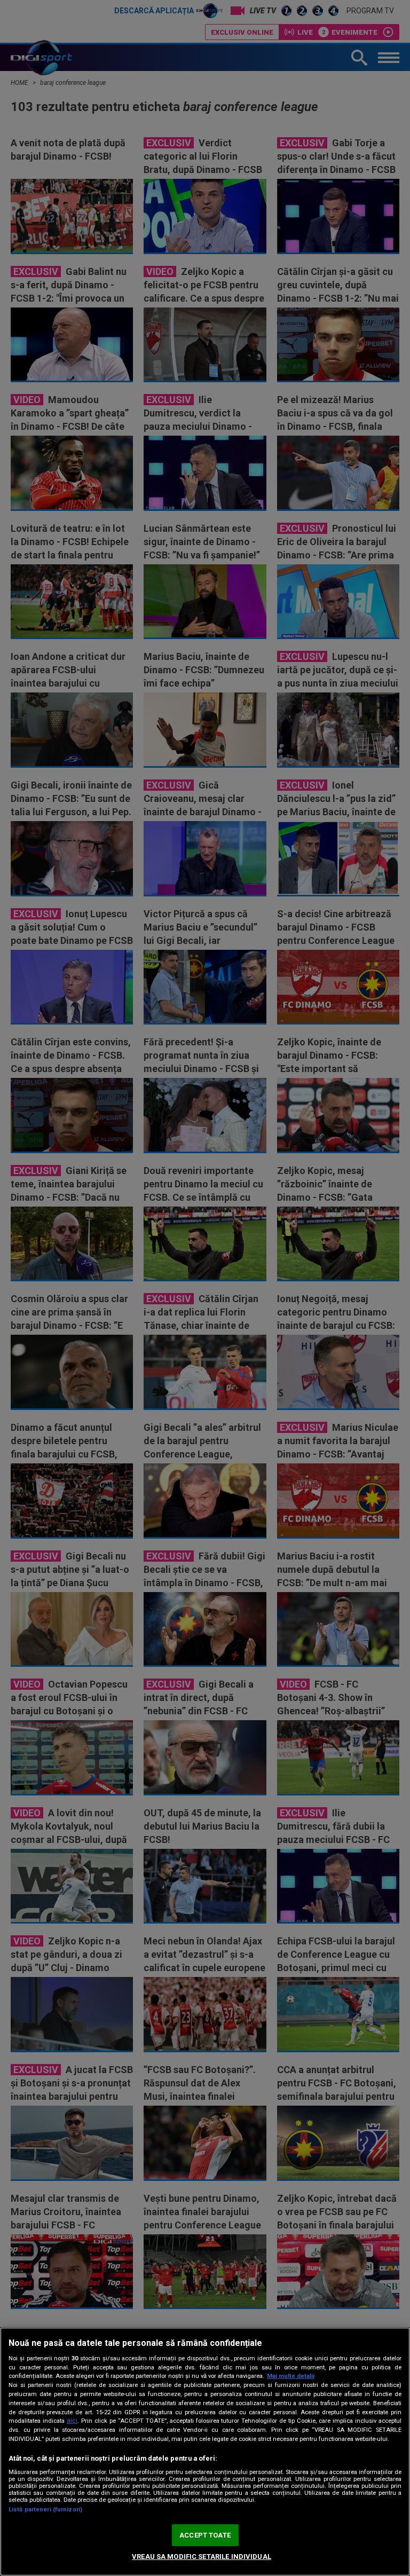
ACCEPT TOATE (205, 2535)
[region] (205, 2452)
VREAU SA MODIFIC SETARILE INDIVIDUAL (202, 2557)
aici (72, 2421)
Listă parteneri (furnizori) (45, 2510)
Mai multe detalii (291, 2376)
